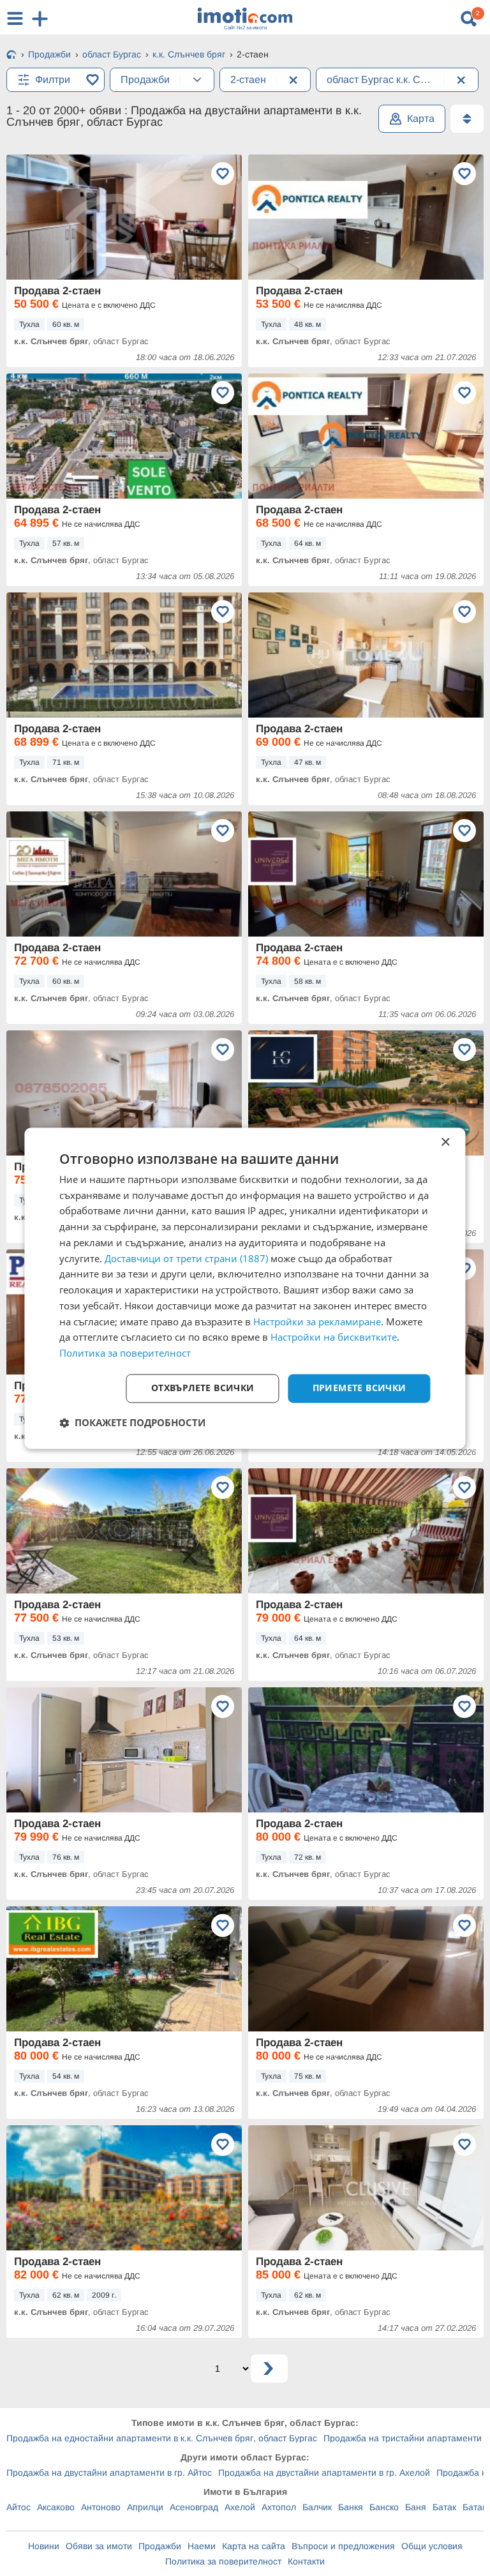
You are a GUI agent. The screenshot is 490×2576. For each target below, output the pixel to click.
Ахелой (240, 2507)
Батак (444, 2507)
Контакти (306, 2561)
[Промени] (197, 80)
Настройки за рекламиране (317, 1322)
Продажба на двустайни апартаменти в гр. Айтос (109, 2473)
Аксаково (56, 2507)
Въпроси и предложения (343, 2546)
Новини (44, 2546)
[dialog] (245, 1288)
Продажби (160, 2546)
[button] (132, 1422)
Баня (416, 2507)
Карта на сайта (254, 2546)
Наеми (202, 2546)
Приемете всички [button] (360, 1388)
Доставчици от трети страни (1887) (186, 1258)
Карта (421, 118)
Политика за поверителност (223, 2561)
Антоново (101, 2507)
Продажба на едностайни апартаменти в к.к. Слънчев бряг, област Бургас (162, 2438)
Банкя (351, 2507)
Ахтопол (279, 2507)
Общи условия (432, 2546)
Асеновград (194, 2507)
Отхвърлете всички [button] (203, 1388)
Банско (384, 2507)
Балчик (317, 2507)
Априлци (145, 2507)
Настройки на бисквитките (334, 1337)
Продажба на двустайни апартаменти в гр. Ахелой (324, 2473)
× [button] (445, 1142)
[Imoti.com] (11, 56)
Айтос (19, 2507)
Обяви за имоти (99, 2546)
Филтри (53, 79)
